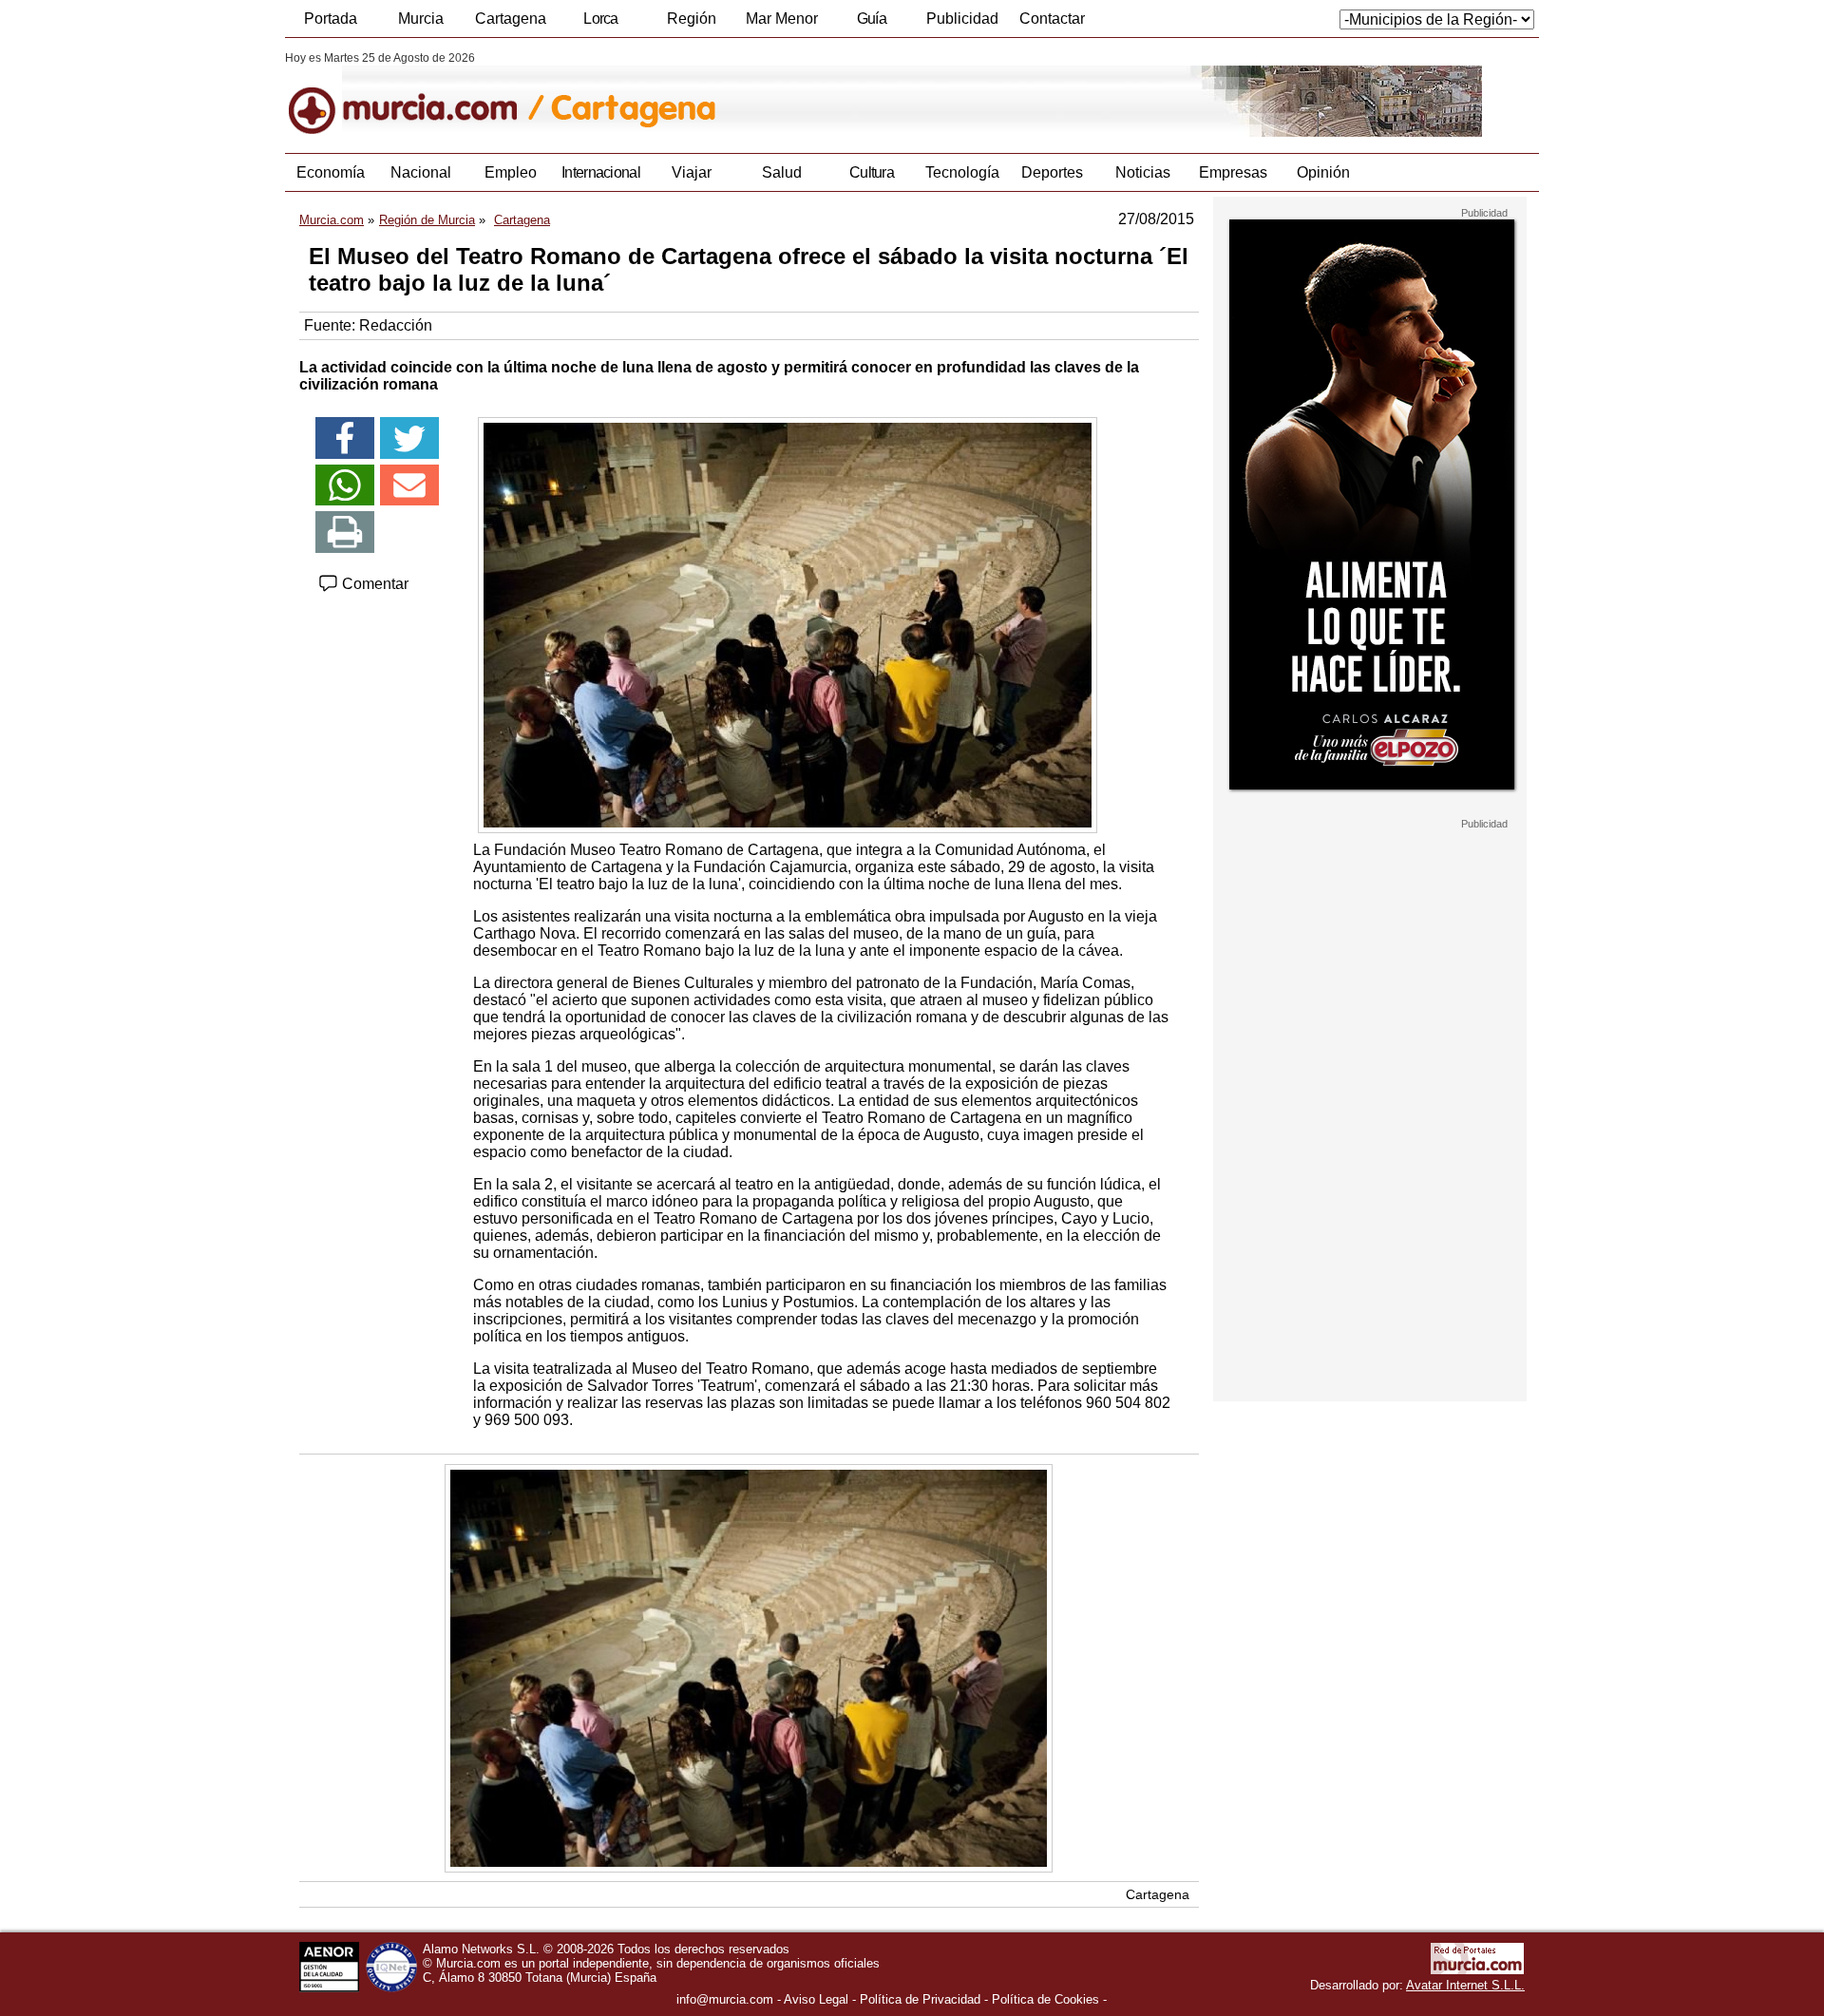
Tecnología (962, 172)
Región (692, 19)
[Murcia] (416, 94)
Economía (331, 172)
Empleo (511, 172)
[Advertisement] (1370, 1115)
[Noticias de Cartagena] (748, 94)
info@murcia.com (725, 1999)
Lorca (601, 19)
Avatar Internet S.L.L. (1465, 1985)
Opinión (1323, 172)
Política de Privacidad (920, 1999)
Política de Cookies (1045, 1999)
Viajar (692, 172)
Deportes (1052, 172)
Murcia (421, 19)
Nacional (421, 172)
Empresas (1233, 172)
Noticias (1143, 172)
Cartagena (511, 19)
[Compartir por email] (409, 485)
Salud (782, 172)
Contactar (1052, 19)
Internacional (601, 172)
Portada (331, 19)
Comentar (373, 584)
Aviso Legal (816, 1999)
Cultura (872, 172)
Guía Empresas (871, 24)
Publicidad (962, 19)
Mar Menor (782, 19)
